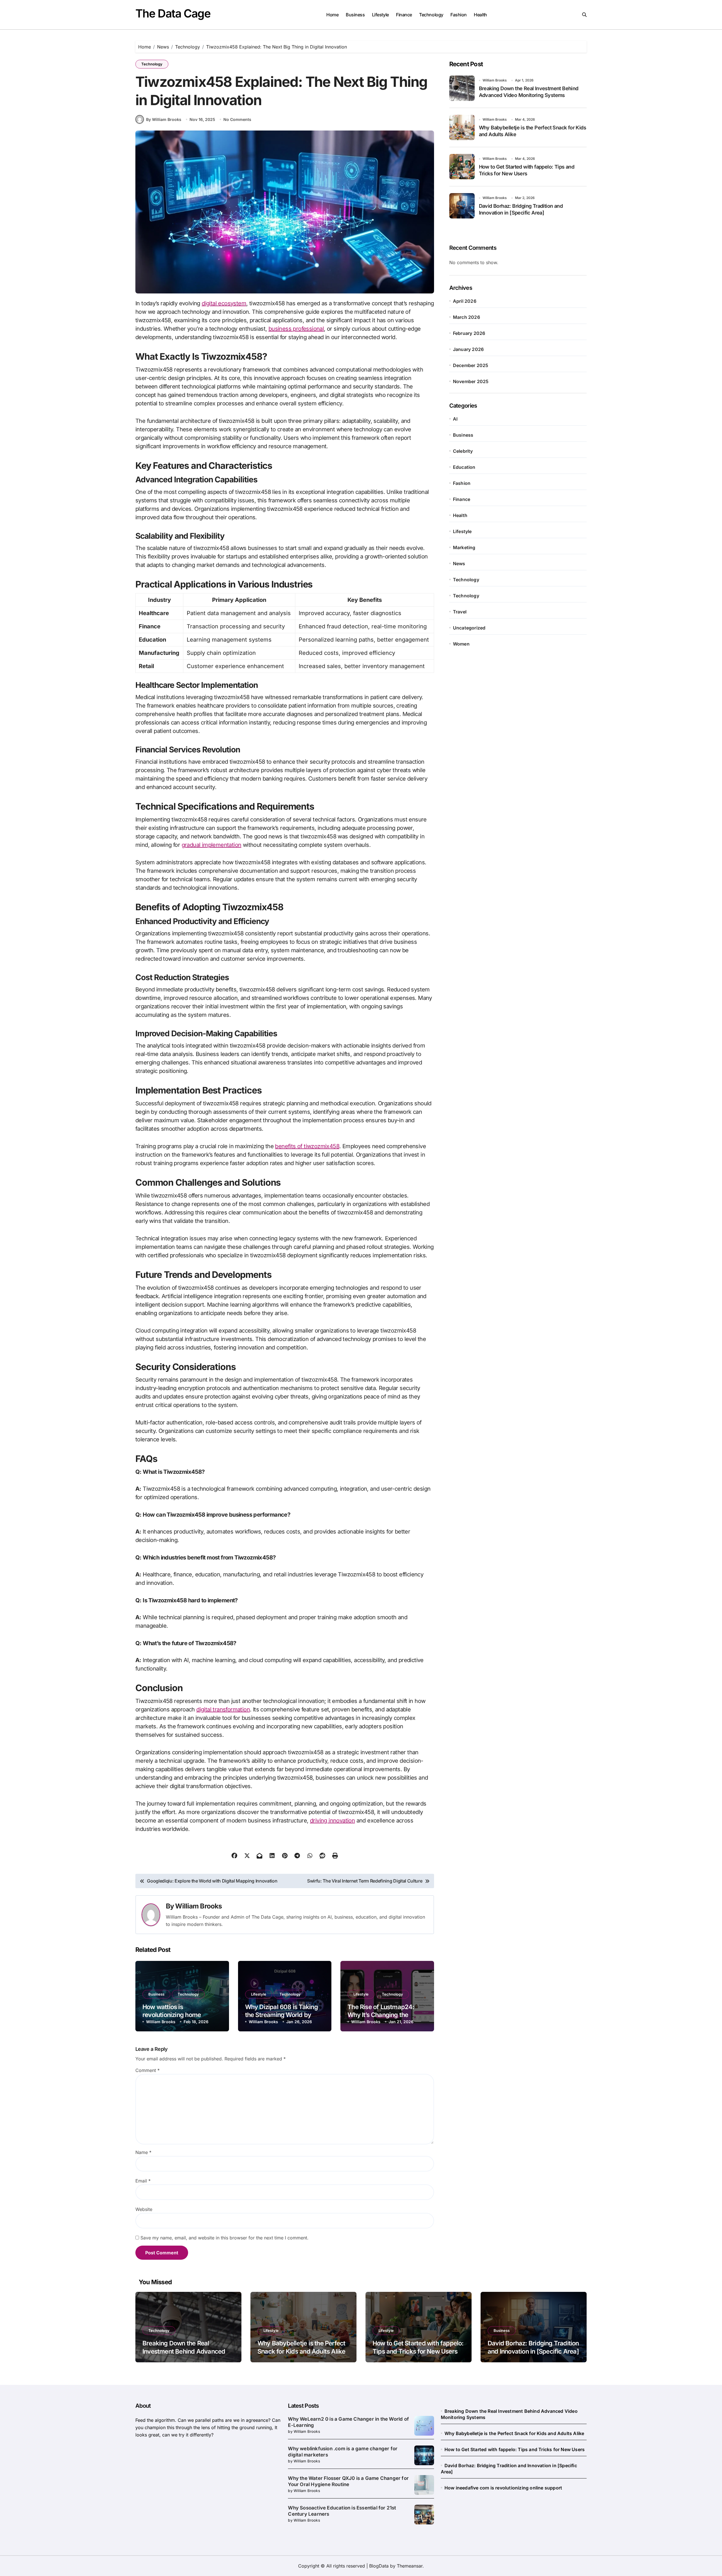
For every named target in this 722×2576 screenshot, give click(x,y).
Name (143, 2152)
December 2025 (471, 365)
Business (355, 15)
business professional (296, 329)
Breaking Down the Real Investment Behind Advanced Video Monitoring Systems (184, 2351)
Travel (460, 612)
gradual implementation (212, 845)
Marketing (464, 547)
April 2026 (465, 301)
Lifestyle (380, 15)
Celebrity (463, 451)
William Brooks (198, 1906)
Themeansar (410, 2566)
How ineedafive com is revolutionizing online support (503, 2488)
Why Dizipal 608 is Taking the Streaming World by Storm (281, 2015)
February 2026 (469, 333)
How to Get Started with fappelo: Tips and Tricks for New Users (515, 2449)
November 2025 (471, 381)
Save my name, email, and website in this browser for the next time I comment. (224, 2238)
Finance (404, 15)
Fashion (459, 15)
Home (332, 15)
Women (461, 644)
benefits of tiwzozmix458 (307, 1146)
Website (144, 2209)
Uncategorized (469, 628)
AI (455, 419)
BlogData (379, 2566)
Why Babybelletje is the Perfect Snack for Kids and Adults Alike (514, 2433)
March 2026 (466, 317)
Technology (431, 15)
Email (143, 2181)
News (459, 564)
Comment (148, 2070)
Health (480, 15)
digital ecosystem (224, 303)
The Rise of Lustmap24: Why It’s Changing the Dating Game (381, 2015)
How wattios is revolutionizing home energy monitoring (172, 2015)
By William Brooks (164, 119)
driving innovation (332, 1821)
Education (464, 467)
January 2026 (468, 349)
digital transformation (223, 1709)
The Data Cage (173, 13)
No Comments (237, 119)
